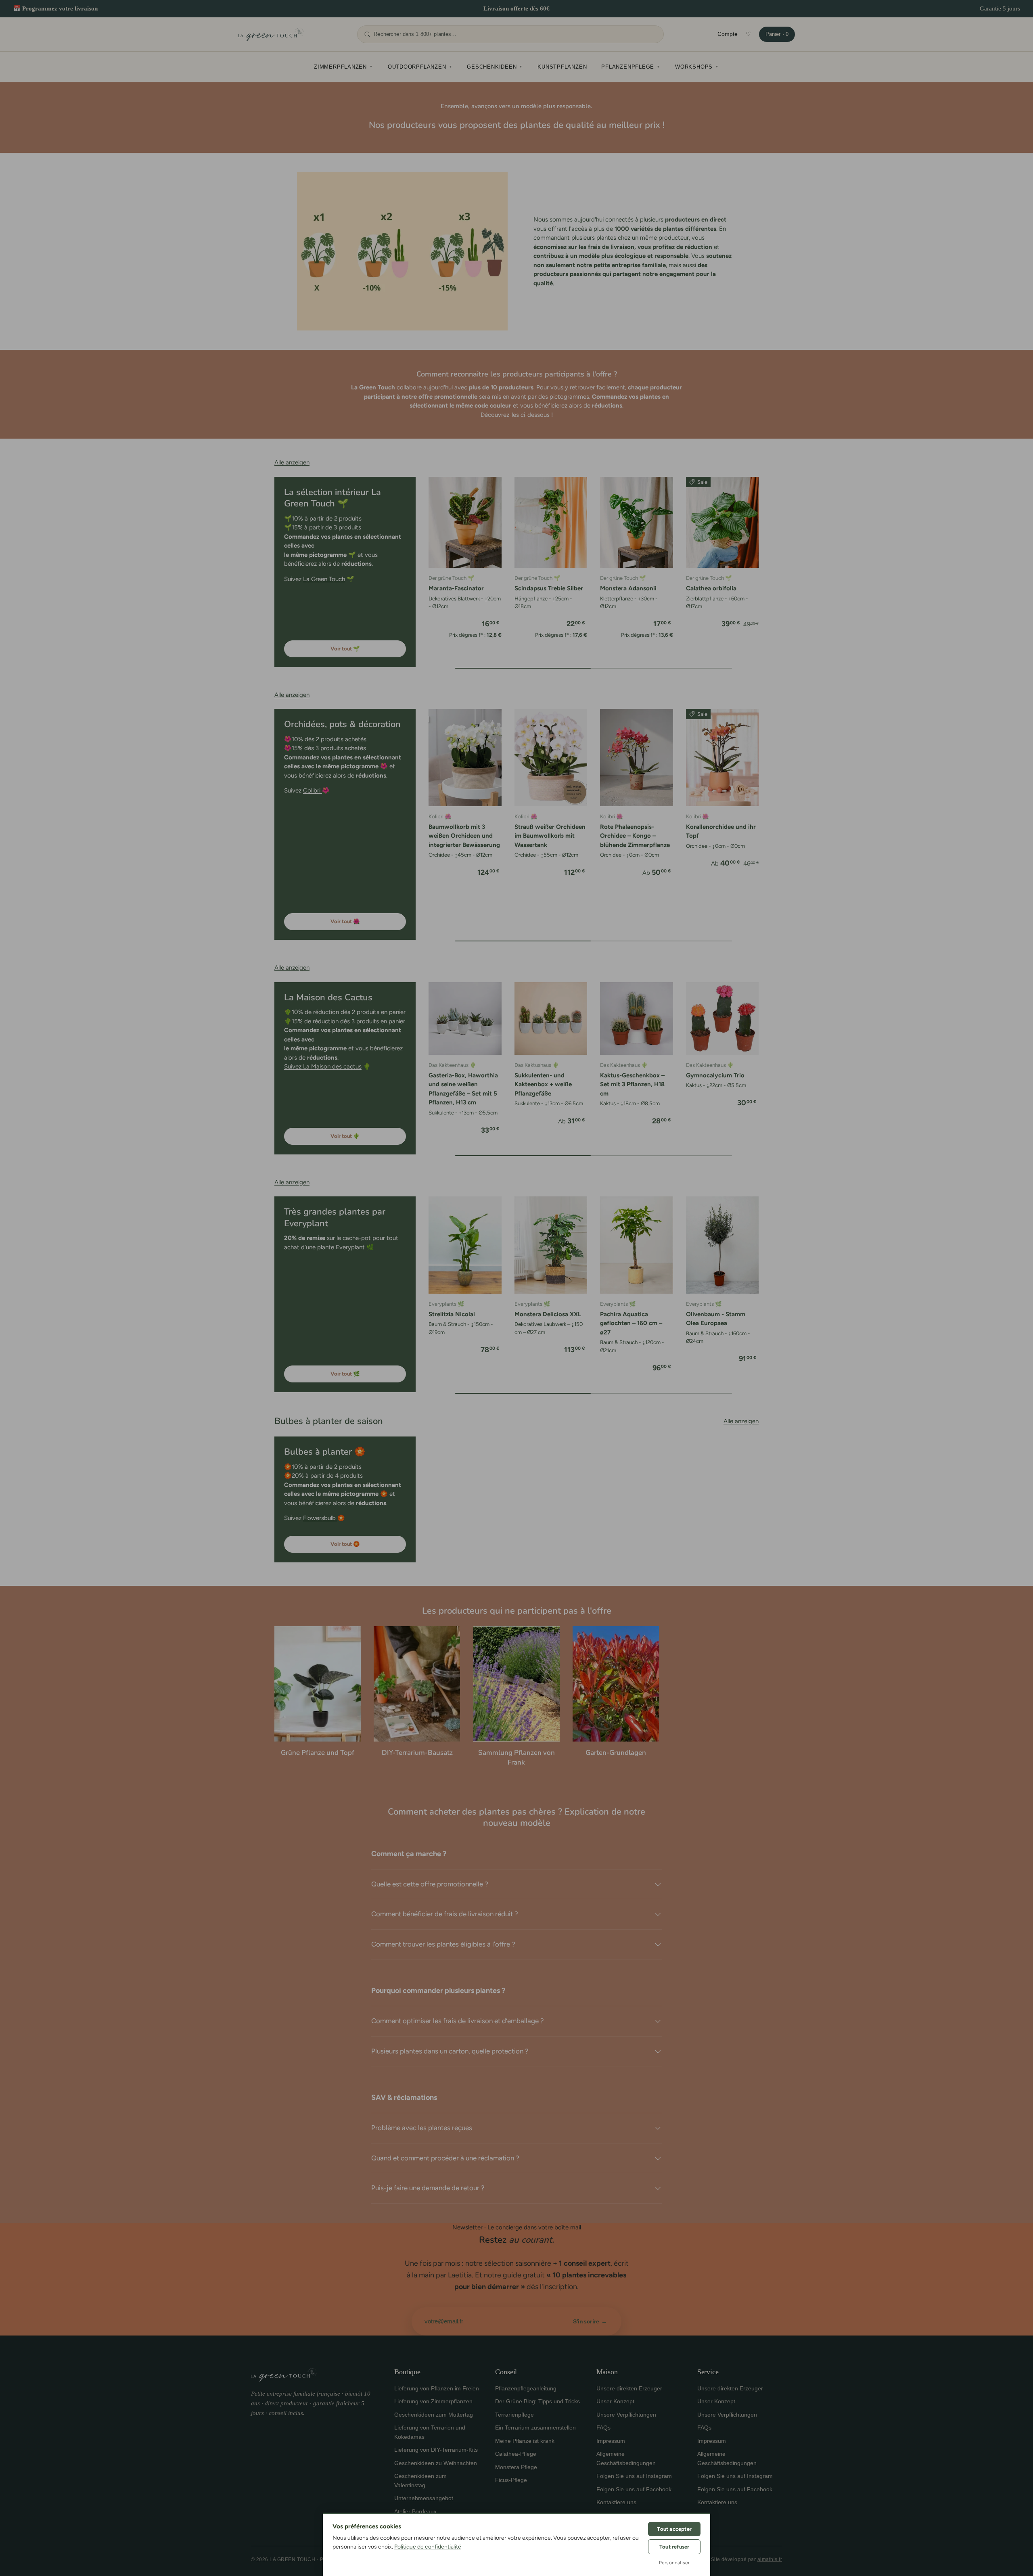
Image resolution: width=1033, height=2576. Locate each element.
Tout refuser (674, 2547)
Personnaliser (674, 2563)
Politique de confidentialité (428, 2547)
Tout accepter (674, 2529)
